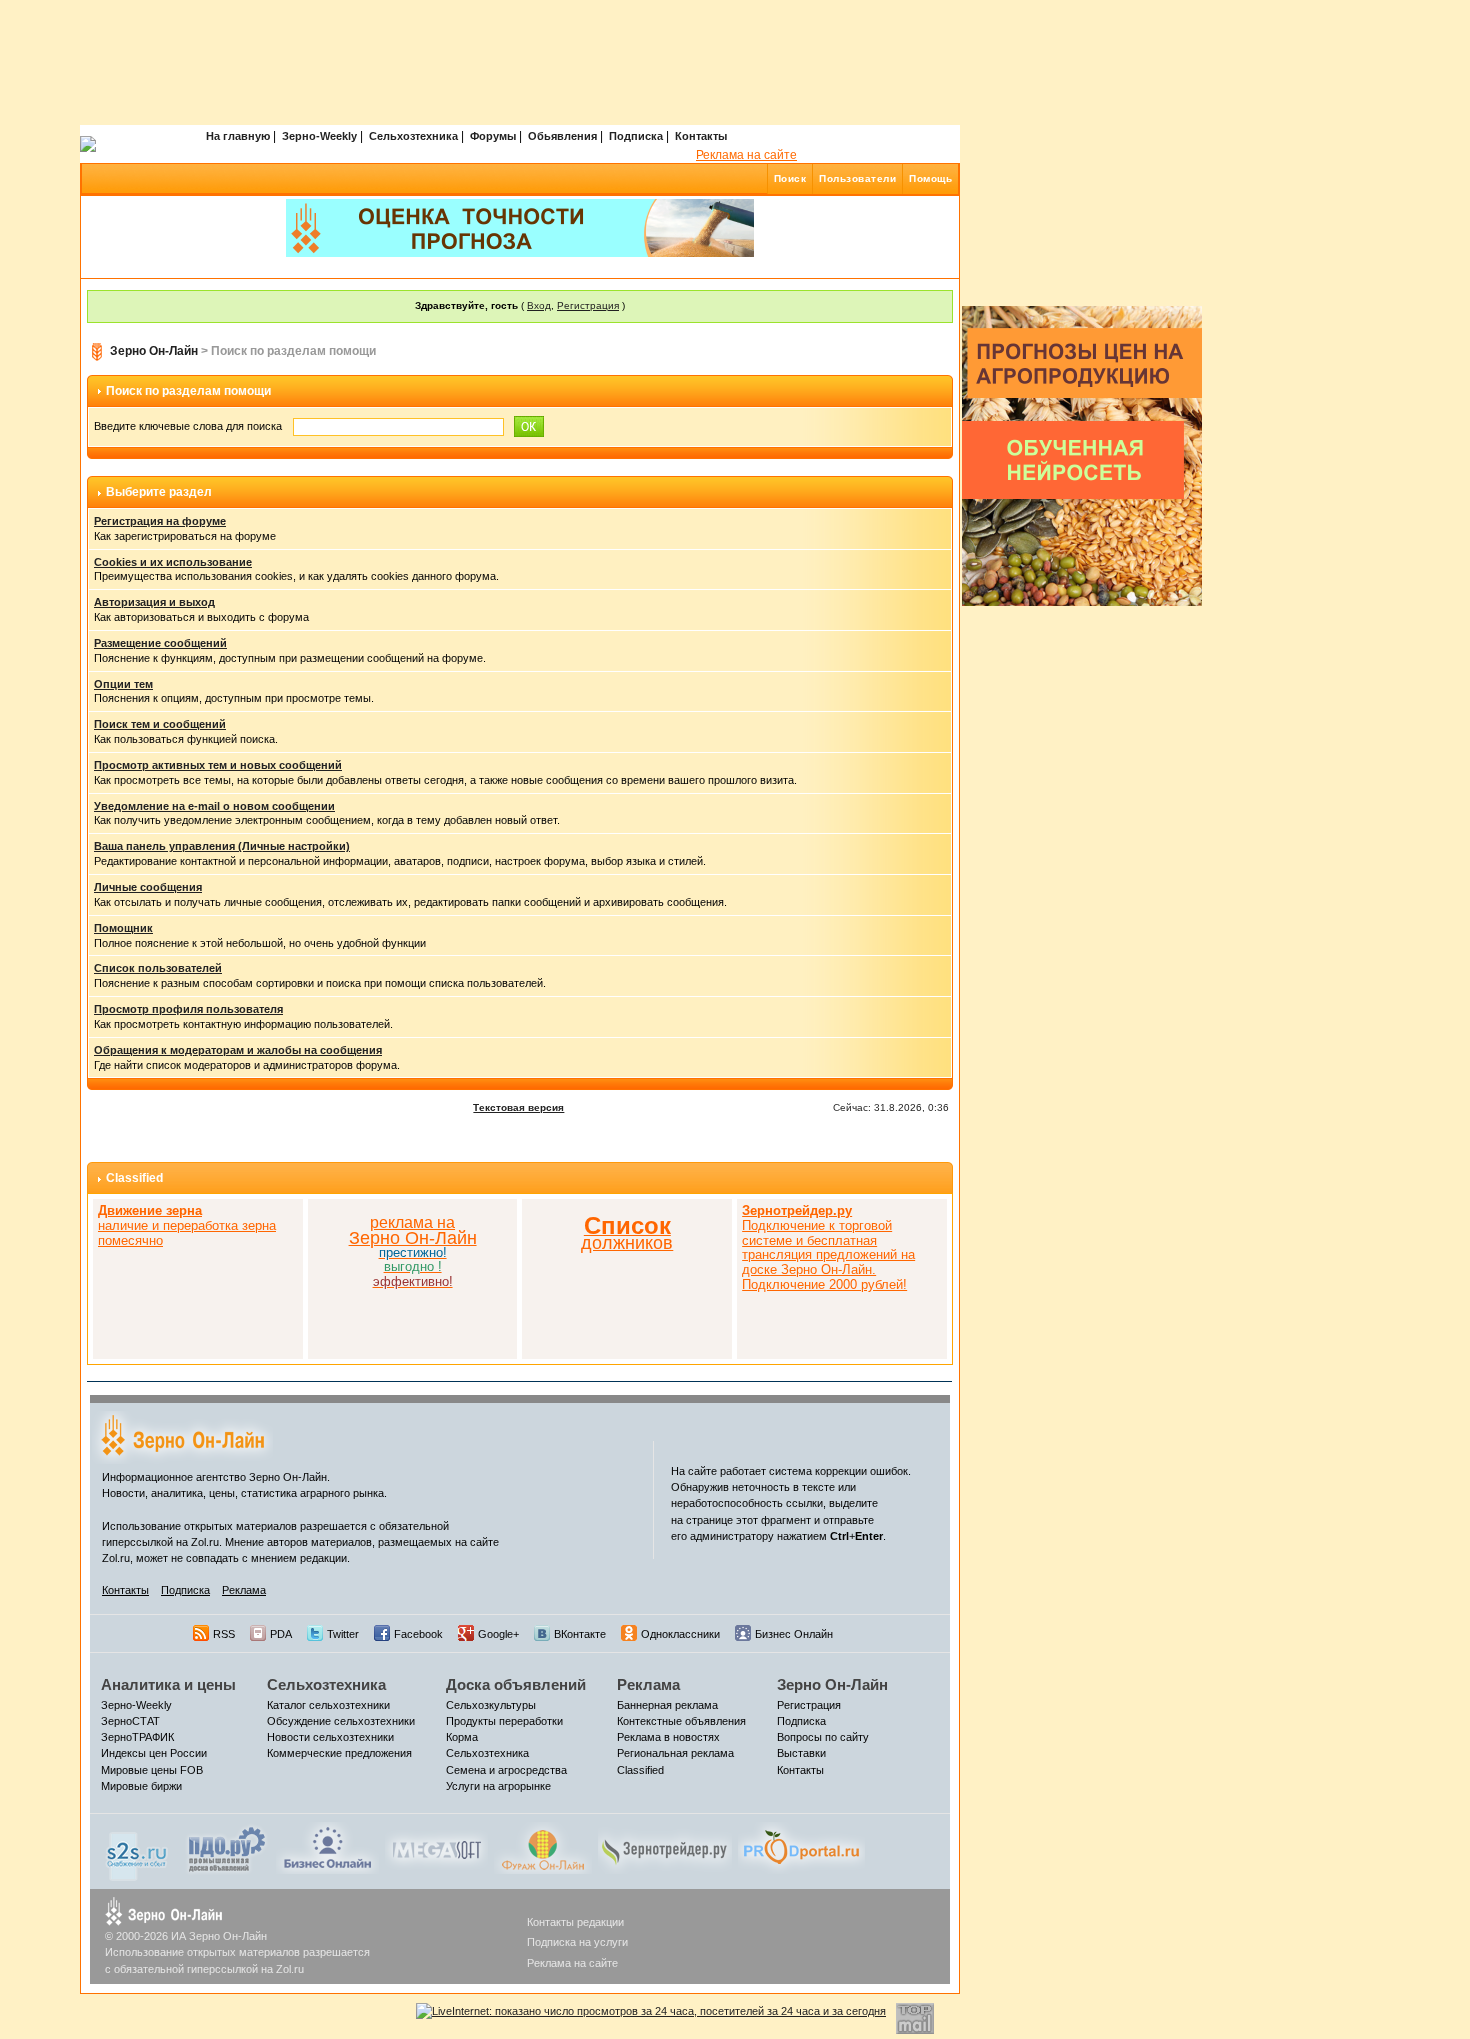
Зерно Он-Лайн (154, 351)
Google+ (498, 1634)
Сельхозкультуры (491, 1705)
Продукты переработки (504, 1721)
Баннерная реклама (667, 1705)
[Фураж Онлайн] (543, 1847)
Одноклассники (680, 1634)
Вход (539, 305)
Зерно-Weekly (319, 136)
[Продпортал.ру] (801, 1847)
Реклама (244, 1590)
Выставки (801, 1753)
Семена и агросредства (506, 1770)
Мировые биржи (141, 1786)
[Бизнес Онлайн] (327, 1847)
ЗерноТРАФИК (137, 1737)
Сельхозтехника (413, 136)
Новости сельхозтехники (330, 1737)
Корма (462, 1737)
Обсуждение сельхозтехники (341, 1721)
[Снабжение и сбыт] (138, 1851)
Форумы (493, 136)
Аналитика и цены (168, 1684)
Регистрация (588, 305)
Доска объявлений (516, 1684)
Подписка (636, 136)
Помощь (930, 178)
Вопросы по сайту (823, 1737)
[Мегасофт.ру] (436, 1847)
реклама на (412, 1222)
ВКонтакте (580, 1634)
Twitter (343, 1634)
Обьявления (562, 136)
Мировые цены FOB (152, 1770)
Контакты (701, 136)
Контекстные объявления (681, 1721)
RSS (224, 1634)
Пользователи (857, 178)
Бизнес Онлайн (794, 1634)
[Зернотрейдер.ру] (665, 1847)
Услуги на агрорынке (498, 1786)
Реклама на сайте (746, 155)
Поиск (790, 178)
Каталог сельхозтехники (328, 1705)
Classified (134, 1178)
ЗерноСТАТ (130, 1721)
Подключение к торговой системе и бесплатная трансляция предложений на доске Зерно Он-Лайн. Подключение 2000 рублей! (828, 1247)
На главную (238, 136)
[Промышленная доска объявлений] (227, 1849)
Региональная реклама (675, 1753)
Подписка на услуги (577, 1942)
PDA (281, 1634)
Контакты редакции (575, 1922)
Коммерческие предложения (339, 1753)
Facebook (418, 1634)
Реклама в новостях (668, 1737)
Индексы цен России (154, 1753)
